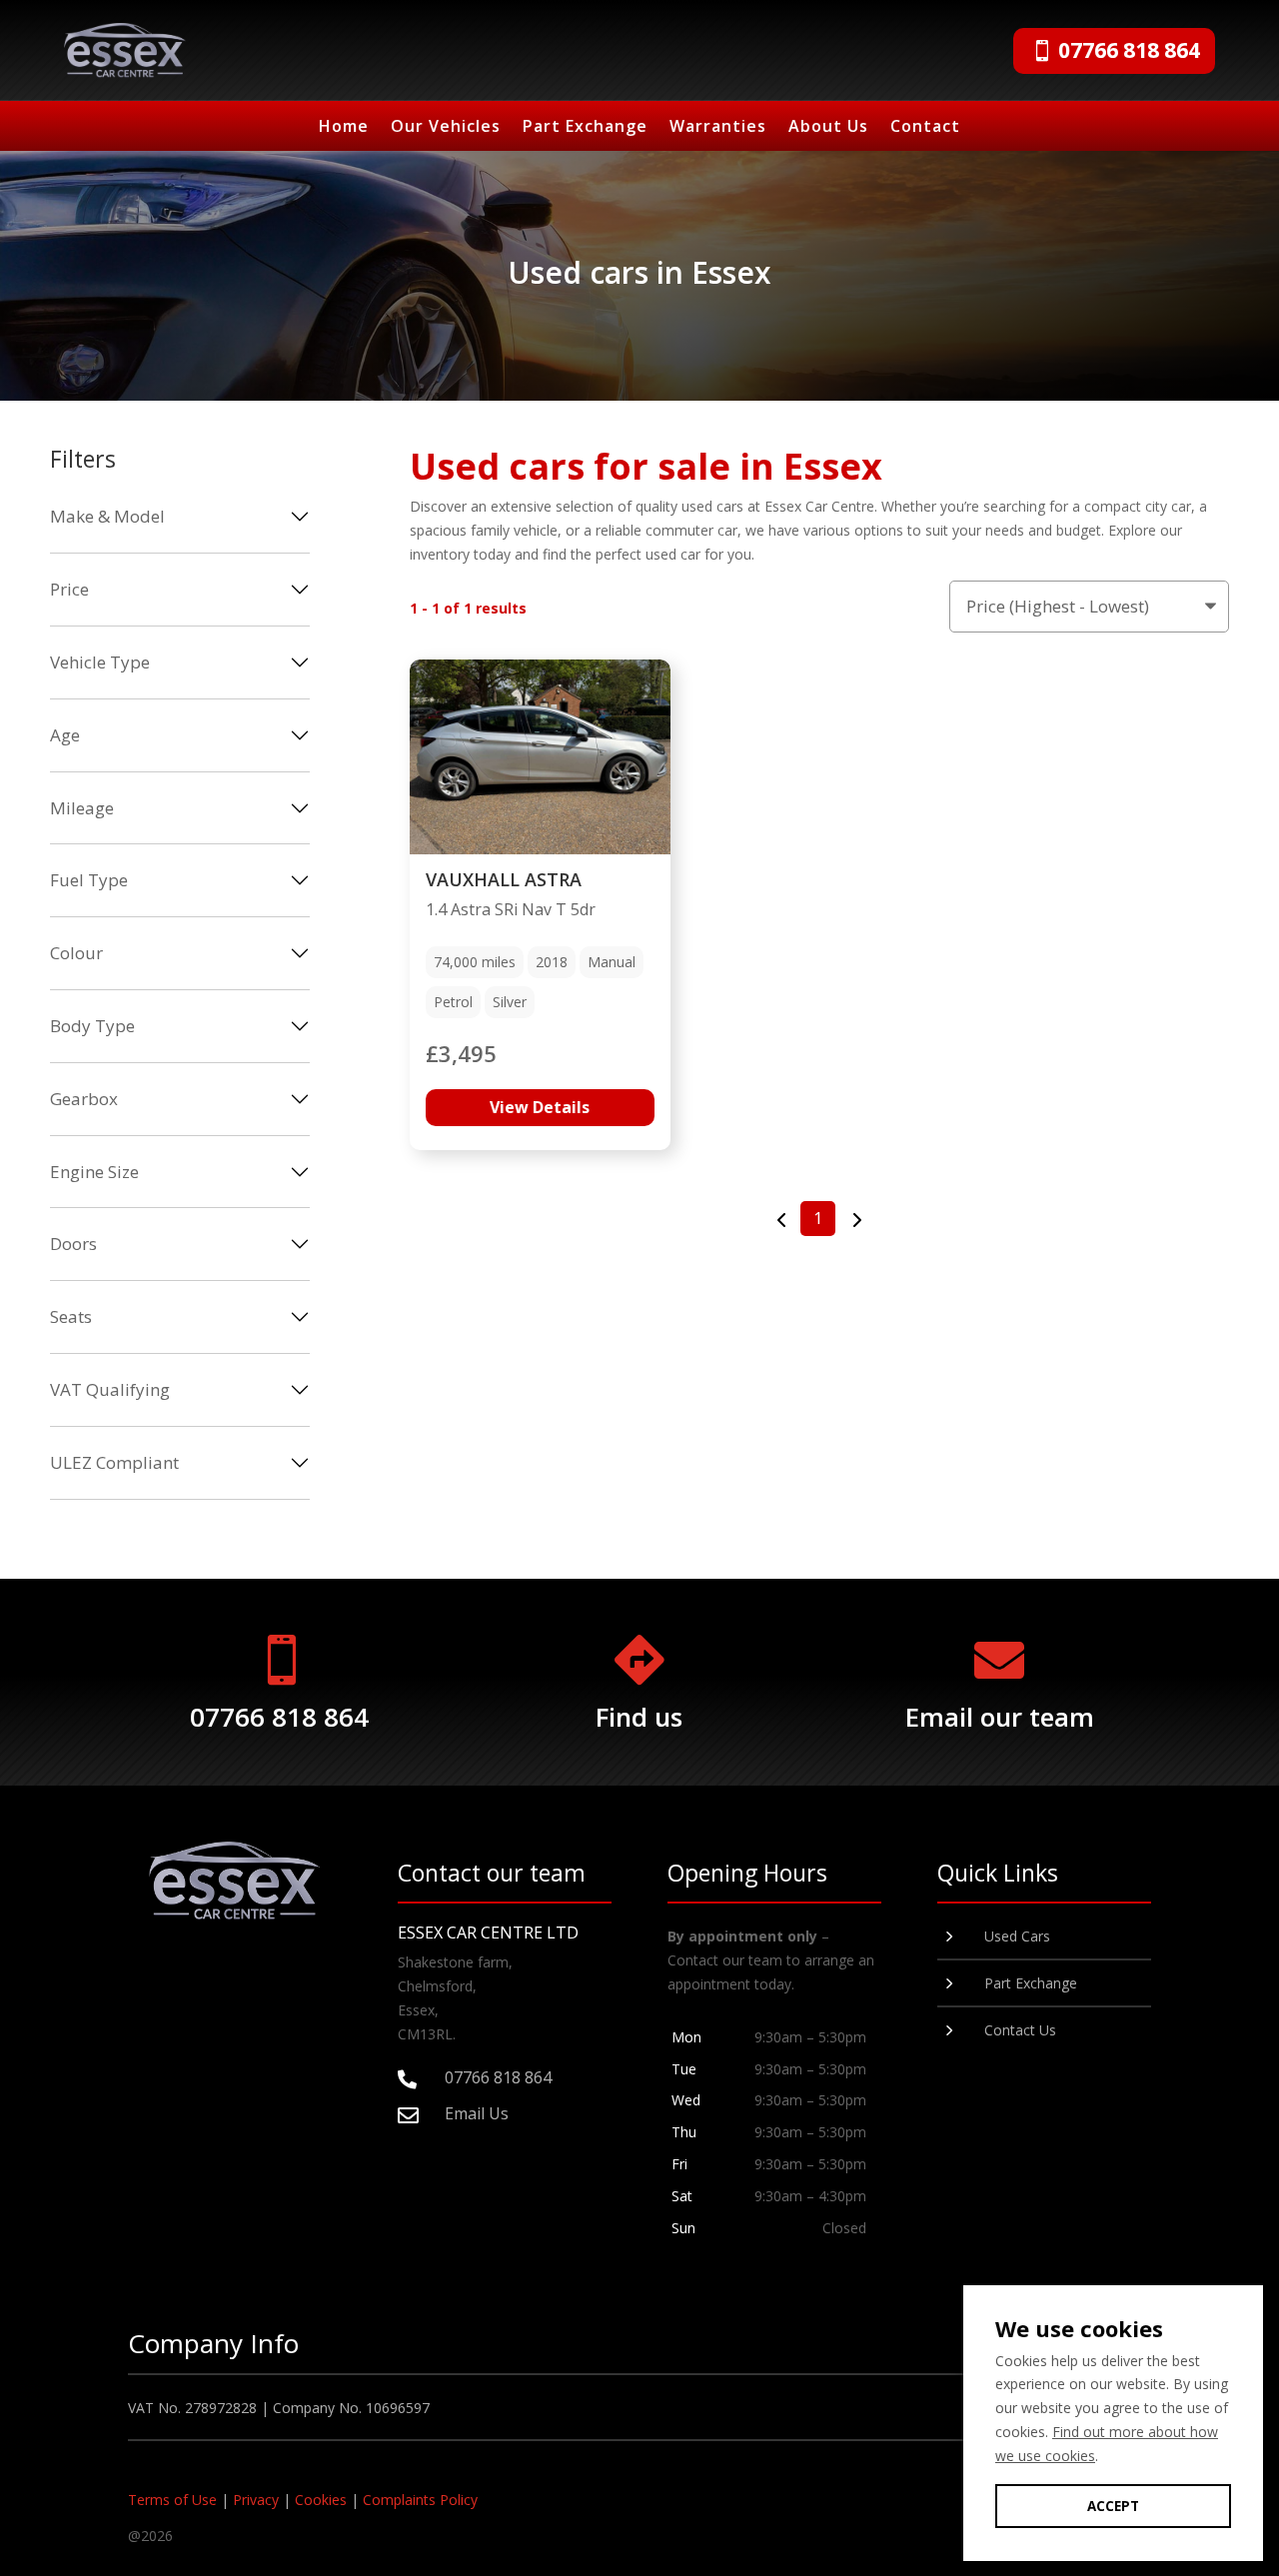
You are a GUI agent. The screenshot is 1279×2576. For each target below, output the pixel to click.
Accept (1113, 2506)
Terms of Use (172, 2500)
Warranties (718, 128)
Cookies (321, 2500)
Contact (925, 128)
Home (344, 128)
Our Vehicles (446, 128)
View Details (540, 1107)
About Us (828, 128)
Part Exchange (585, 128)
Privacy (256, 2500)
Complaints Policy (420, 2500)
